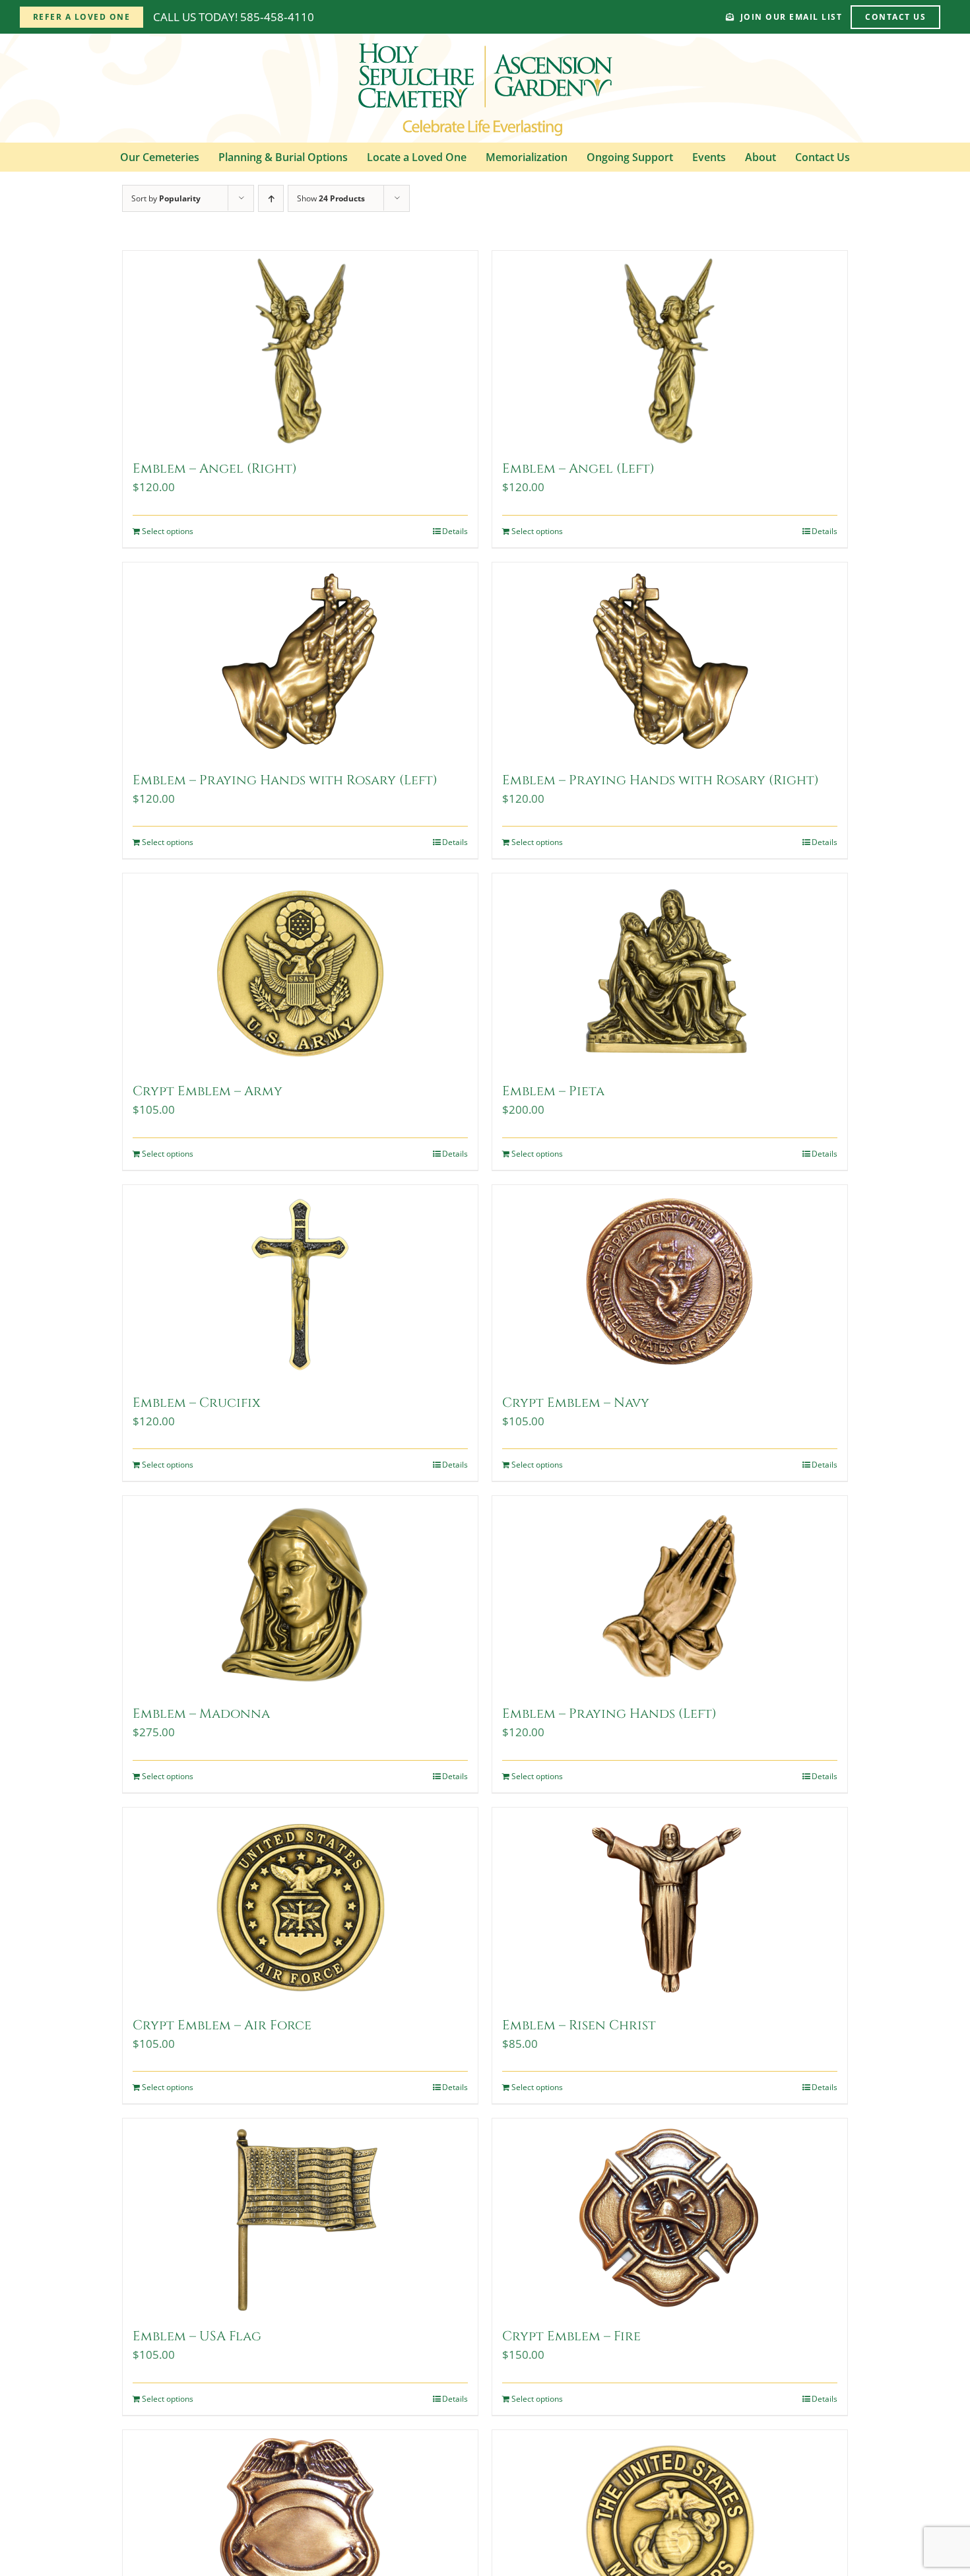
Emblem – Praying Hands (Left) (609, 1713)
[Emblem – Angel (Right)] (300, 350)
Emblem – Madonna (201, 1713)
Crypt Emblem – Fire (571, 2336)
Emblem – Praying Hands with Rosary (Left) (285, 780)
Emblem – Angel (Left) (578, 468)
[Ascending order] (271, 198)
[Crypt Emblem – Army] (300, 972)
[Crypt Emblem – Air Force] (300, 1907)
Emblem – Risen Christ (579, 2025)
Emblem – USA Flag (197, 2336)
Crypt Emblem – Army (208, 1091)
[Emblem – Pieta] (670, 972)
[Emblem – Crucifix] (300, 1284)
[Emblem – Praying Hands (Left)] (670, 1595)
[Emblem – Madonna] (300, 1595)
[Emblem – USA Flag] (300, 2218)
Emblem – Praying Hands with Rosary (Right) (661, 780)
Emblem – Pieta (553, 1091)
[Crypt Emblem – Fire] (670, 2218)
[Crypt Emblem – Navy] (670, 1284)
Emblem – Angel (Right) (215, 468)
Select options (168, 531)
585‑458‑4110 (277, 17)
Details (455, 531)
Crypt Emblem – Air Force (222, 2025)
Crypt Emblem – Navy (576, 1403)
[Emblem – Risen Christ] (670, 1907)
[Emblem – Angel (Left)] (670, 350)
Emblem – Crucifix (197, 1403)
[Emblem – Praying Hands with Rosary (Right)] (670, 661)
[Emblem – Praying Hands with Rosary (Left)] (300, 661)
